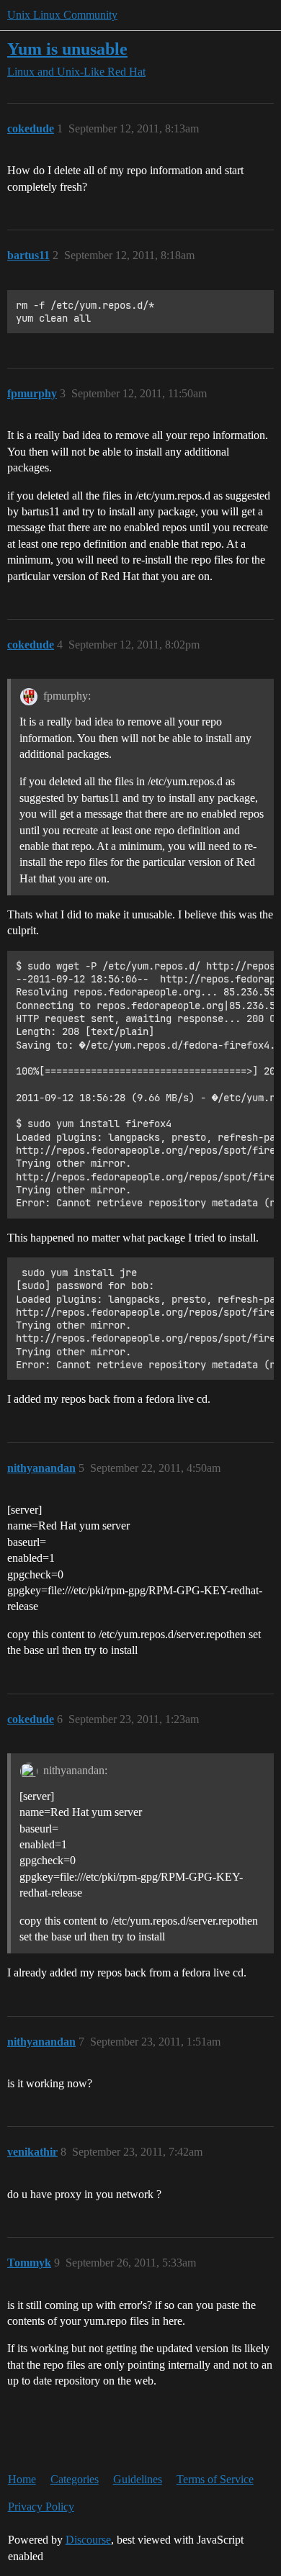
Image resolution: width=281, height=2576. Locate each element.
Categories (75, 2479)
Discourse (88, 2540)
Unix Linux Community (62, 15)
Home (22, 2479)
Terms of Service (215, 2479)
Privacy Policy (41, 2507)
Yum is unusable (67, 49)
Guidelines (138, 2479)
